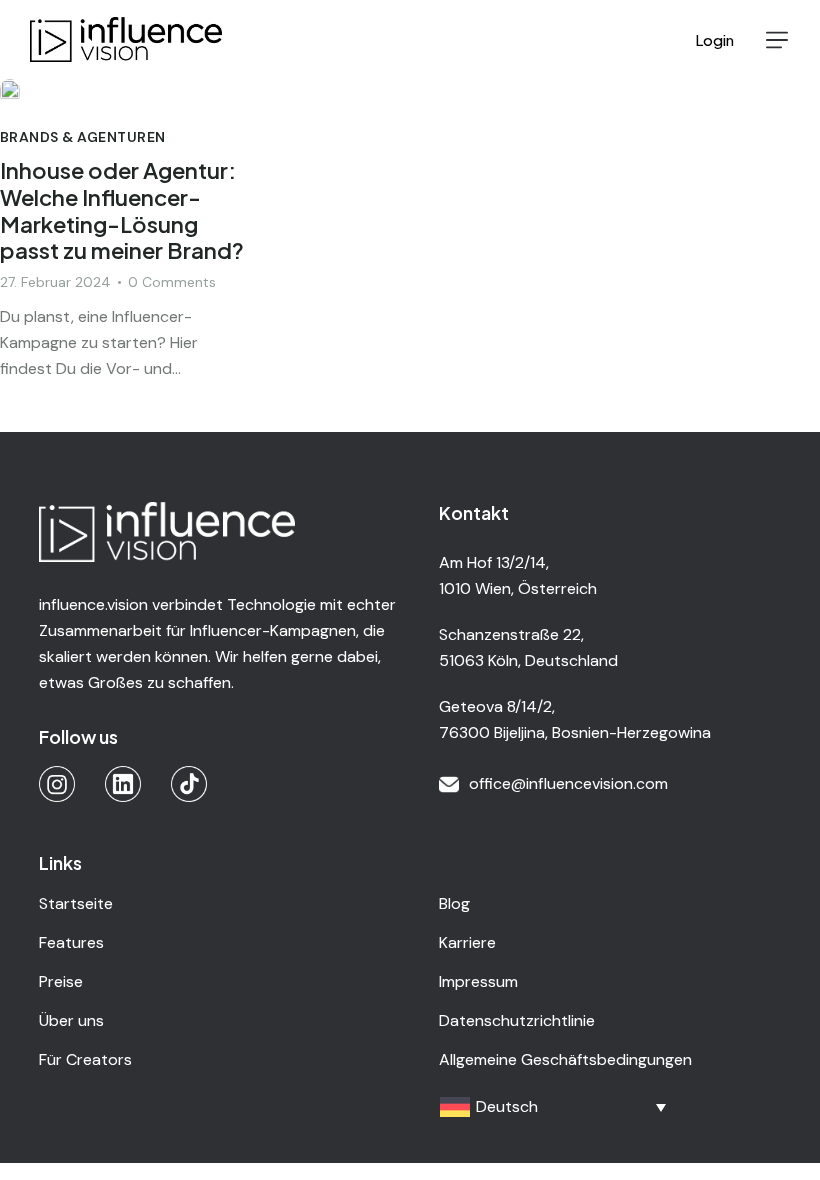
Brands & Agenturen (83, 137)
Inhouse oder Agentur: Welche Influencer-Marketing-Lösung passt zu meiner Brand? (122, 210)
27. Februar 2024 (55, 282)
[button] (777, 40)
